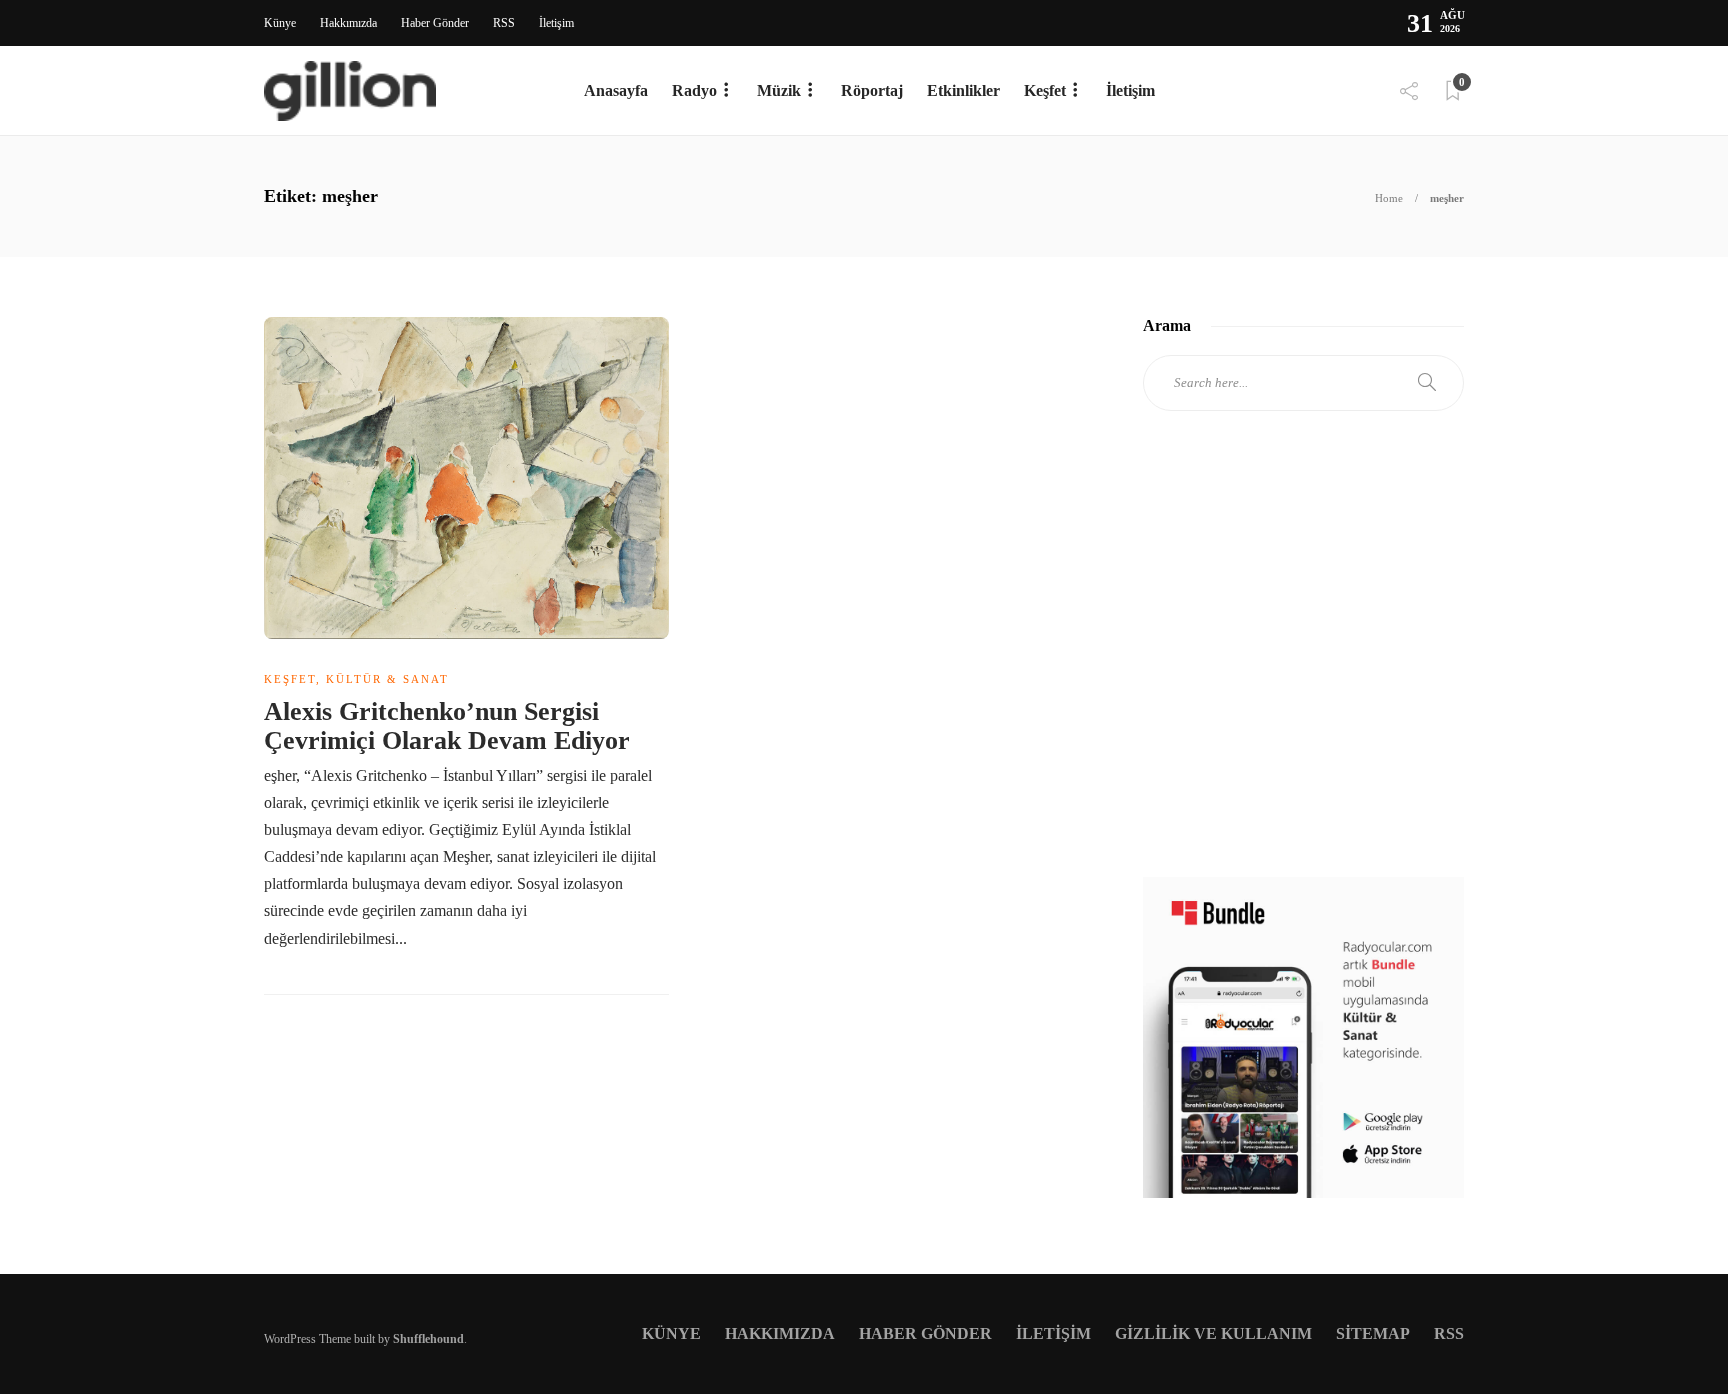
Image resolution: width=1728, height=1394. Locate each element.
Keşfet (1045, 90)
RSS (504, 23)
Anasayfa (616, 90)
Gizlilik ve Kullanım (1213, 1333)
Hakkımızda (348, 23)
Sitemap (1373, 1333)
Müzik (779, 90)
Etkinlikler (963, 90)
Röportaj (872, 90)
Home (1389, 198)
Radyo (694, 90)
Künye (280, 23)
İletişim (556, 23)
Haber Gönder (435, 23)
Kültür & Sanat (387, 679)
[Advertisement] (1303, 662)
